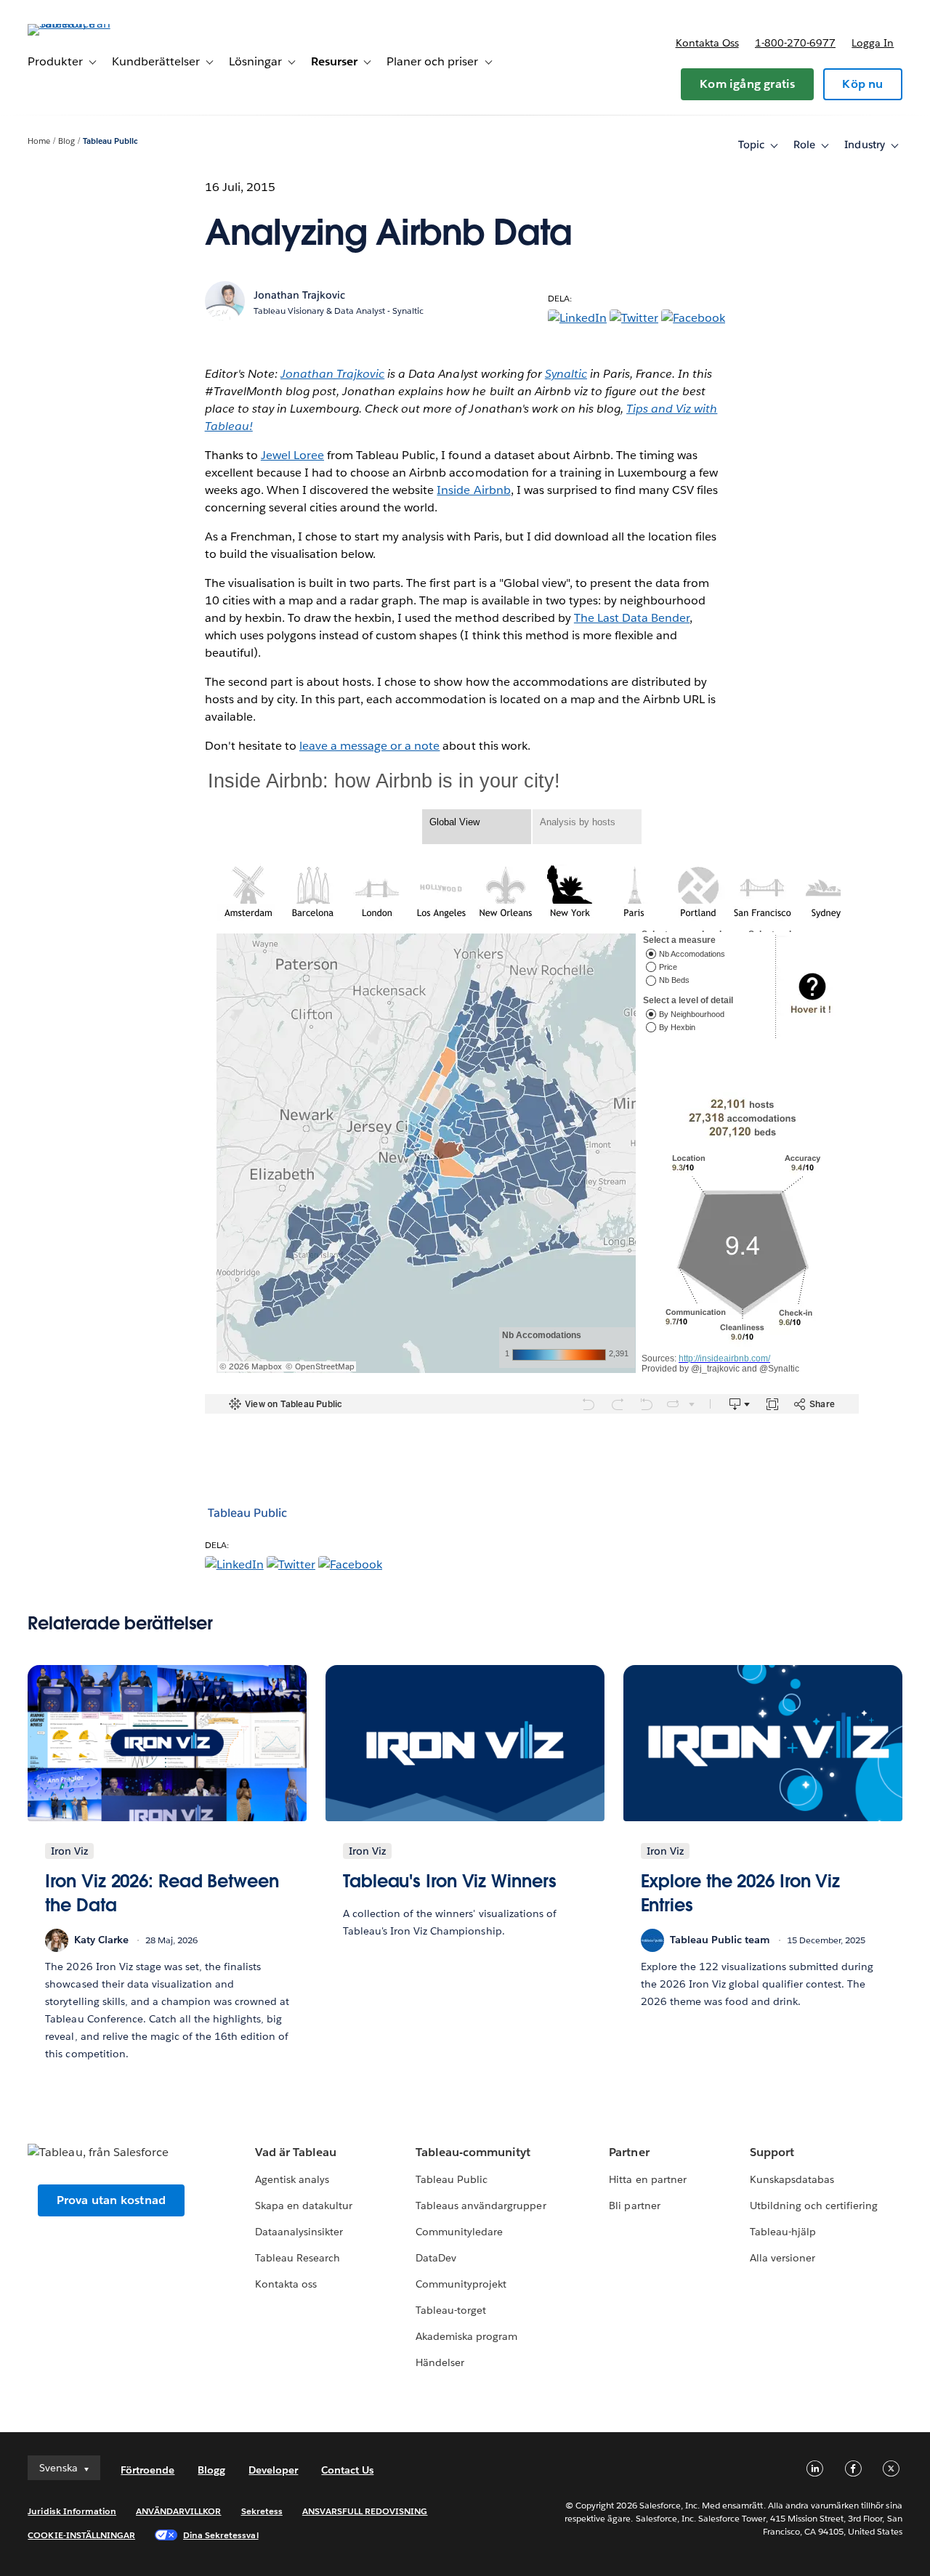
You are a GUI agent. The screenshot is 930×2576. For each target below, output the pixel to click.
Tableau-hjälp (783, 2232)
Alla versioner (783, 2258)
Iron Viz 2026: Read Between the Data (162, 1893)
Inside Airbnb (473, 490)
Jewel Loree (292, 455)
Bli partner (634, 2206)
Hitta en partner (647, 2179)
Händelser (440, 2362)
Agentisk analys (292, 2179)
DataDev (436, 2258)
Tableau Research (298, 2258)
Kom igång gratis (747, 84)
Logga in (873, 43)
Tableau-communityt (473, 2152)
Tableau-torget (451, 2310)
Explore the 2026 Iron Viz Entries (741, 1893)
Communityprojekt (461, 2284)
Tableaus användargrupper (481, 2206)
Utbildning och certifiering (814, 2206)
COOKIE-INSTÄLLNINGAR (81, 2535)
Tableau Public (110, 141)
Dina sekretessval (221, 2535)
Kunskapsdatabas (792, 2179)
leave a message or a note (369, 746)
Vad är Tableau (296, 2152)
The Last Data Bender (632, 618)
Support (772, 2152)
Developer (273, 2470)
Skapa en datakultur (304, 2206)
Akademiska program (466, 2336)
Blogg (211, 2470)
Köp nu (862, 84)
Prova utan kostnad (112, 2200)
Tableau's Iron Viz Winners (450, 1881)
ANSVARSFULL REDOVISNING (365, 2511)
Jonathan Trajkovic (332, 374)
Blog (66, 141)
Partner (629, 2152)
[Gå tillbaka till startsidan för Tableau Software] (82, 24)
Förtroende (147, 2470)
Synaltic (566, 374)
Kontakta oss (707, 43)
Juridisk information (72, 2511)
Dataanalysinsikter (299, 2232)
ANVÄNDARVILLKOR (178, 2511)
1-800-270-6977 (795, 43)
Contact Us (347, 2470)
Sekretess (262, 2511)
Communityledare (459, 2232)
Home (39, 141)
